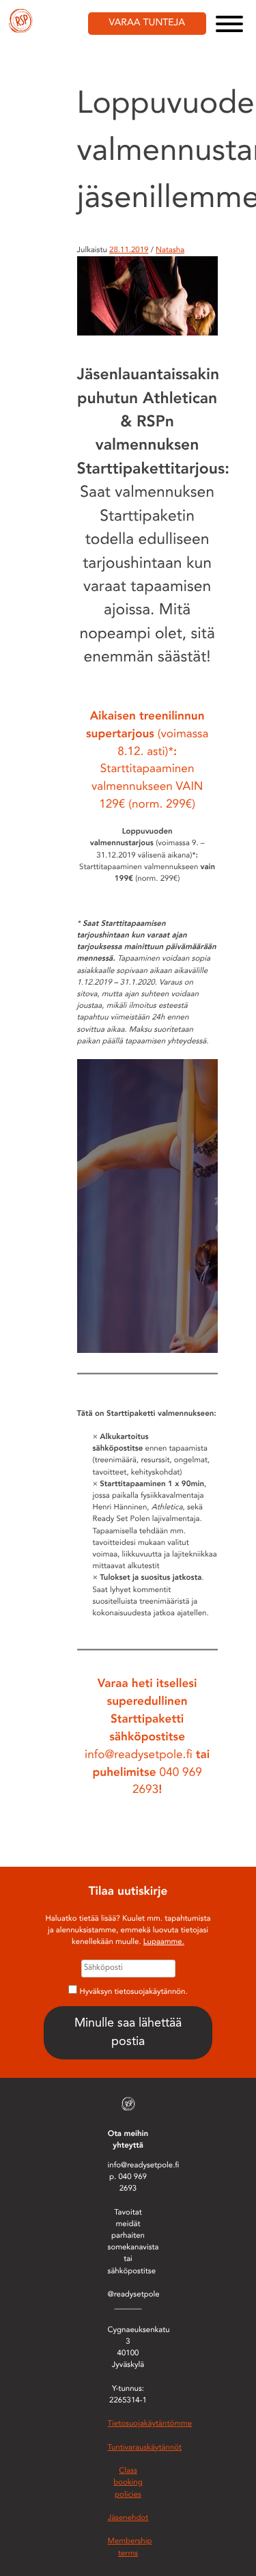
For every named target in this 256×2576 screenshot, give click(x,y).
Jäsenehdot (128, 2518)
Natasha (170, 250)
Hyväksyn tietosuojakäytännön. (134, 1992)
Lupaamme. (164, 1942)
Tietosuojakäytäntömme (150, 2424)
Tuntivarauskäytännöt (145, 2448)
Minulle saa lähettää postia (128, 2032)
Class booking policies (128, 2482)
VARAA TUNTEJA (147, 23)
